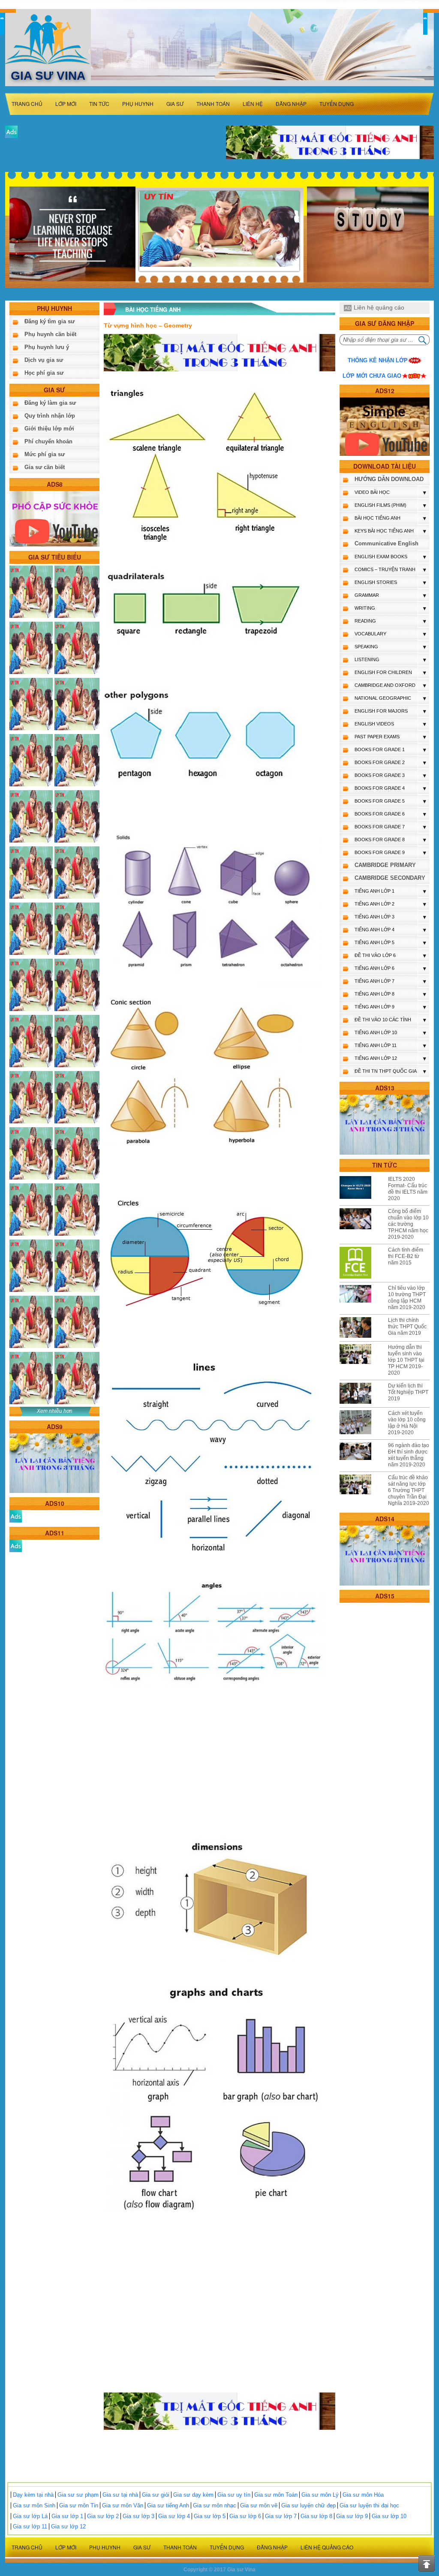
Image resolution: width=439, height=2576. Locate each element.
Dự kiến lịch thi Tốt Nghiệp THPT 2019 (408, 1392)
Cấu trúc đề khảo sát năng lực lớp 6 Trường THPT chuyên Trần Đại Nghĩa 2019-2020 (409, 1490)
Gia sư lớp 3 (138, 2516)
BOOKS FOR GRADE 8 (380, 840)
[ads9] (54, 1463)
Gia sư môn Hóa (363, 2495)
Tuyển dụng (337, 104)
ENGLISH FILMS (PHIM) (380, 505)
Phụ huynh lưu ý (47, 347)
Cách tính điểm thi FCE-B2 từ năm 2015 (406, 1256)
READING (365, 621)
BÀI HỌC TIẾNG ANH (377, 518)
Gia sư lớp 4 (174, 2516)
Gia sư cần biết (45, 467)
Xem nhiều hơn (55, 1411)
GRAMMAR (367, 595)
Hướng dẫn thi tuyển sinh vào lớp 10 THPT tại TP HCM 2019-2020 (406, 1360)
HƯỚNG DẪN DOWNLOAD (389, 479)
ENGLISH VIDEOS (374, 724)
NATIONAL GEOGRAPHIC (383, 698)
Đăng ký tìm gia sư (50, 321)
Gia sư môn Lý (320, 2495)
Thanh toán (213, 104)
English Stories (376, 582)
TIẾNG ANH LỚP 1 (374, 891)
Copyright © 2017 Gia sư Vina (219, 2570)
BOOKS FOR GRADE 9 (380, 852)
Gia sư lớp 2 (103, 2516)
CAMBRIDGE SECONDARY (390, 878)
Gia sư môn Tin (79, 2505)
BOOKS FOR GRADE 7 (380, 827)
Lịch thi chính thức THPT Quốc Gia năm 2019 (407, 1327)
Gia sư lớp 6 (245, 2516)
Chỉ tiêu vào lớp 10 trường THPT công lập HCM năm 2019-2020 (407, 1298)
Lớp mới (66, 104)
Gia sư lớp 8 (316, 2516)
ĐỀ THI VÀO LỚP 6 (375, 955)
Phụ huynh (138, 104)
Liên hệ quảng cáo (379, 307)
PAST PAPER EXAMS (377, 737)
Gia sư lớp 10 (389, 2516)
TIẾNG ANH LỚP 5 (374, 942)
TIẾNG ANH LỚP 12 (376, 1058)
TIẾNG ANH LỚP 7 (374, 981)
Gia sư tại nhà (120, 2495)
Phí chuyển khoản (48, 441)
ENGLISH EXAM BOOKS (381, 557)
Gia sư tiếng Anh (168, 2505)
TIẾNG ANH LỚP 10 (376, 1032)
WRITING (365, 608)
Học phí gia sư (44, 373)
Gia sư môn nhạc (215, 2505)
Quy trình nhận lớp (50, 416)
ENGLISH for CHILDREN (383, 672)
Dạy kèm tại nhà (33, 2495)
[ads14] (385, 1555)
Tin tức (99, 104)
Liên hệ (253, 104)
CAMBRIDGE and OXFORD (385, 685)
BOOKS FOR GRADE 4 (380, 788)
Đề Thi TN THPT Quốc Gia (386, 1071)
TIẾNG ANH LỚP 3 (374, 917)
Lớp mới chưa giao (372, 376)
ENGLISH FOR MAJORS (381, 711)
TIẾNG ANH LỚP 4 (374, 930)
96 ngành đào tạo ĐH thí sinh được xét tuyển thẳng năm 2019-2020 (409, 1455)
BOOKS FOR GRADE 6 (380, 814)
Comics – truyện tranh (385, 569)
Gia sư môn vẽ (259, 2505)
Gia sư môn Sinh (34, 2505)
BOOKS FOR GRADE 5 (380, 801)
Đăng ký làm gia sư (50, 403)
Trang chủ (27, 104)
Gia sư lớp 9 (352, 2516)
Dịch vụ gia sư (44, 360)
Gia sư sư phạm (78, 2495)
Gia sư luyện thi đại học (369, 2505)
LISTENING (367, 659)
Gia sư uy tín (234, 2495)
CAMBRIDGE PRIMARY (385, 865)
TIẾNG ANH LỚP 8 (374, 994)
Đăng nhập (291, 104)
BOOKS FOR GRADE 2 (380, 762)
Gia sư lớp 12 (68, 2526)
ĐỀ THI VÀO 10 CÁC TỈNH (383, 1020)
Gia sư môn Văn (123, 2505)
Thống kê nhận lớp (378, 360)
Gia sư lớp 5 (210, 2516)
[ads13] (385, 1124)
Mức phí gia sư (45, 454)
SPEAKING (366, 647)
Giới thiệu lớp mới (49, 429)
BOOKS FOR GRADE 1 (380, 749)
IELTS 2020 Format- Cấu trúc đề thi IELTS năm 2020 (408, 1189)
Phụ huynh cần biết (50, 334)
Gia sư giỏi (156, 2495)
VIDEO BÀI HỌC (372, 492)
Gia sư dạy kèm (193, 2495)
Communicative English (386, 543)
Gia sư (175, 104)
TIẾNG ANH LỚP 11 (376, 1045)
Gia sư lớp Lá (30, 2516)
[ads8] (54, 518)
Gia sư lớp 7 (281, 2516)
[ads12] (385, 426)
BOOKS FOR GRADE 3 (380, 775)
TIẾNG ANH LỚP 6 (374, 968)
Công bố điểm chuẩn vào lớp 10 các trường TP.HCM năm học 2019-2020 (408, 1224)
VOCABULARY (370, 634)
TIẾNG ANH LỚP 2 (374, 904)
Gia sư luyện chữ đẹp (308, 2505)
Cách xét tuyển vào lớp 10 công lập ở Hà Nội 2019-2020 (407, 1423)
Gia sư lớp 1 (67, 2516)
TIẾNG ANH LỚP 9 (374, 1007)
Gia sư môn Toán (276, 2495)
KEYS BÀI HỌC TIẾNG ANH (384, 531)
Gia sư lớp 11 (30, 2526)
